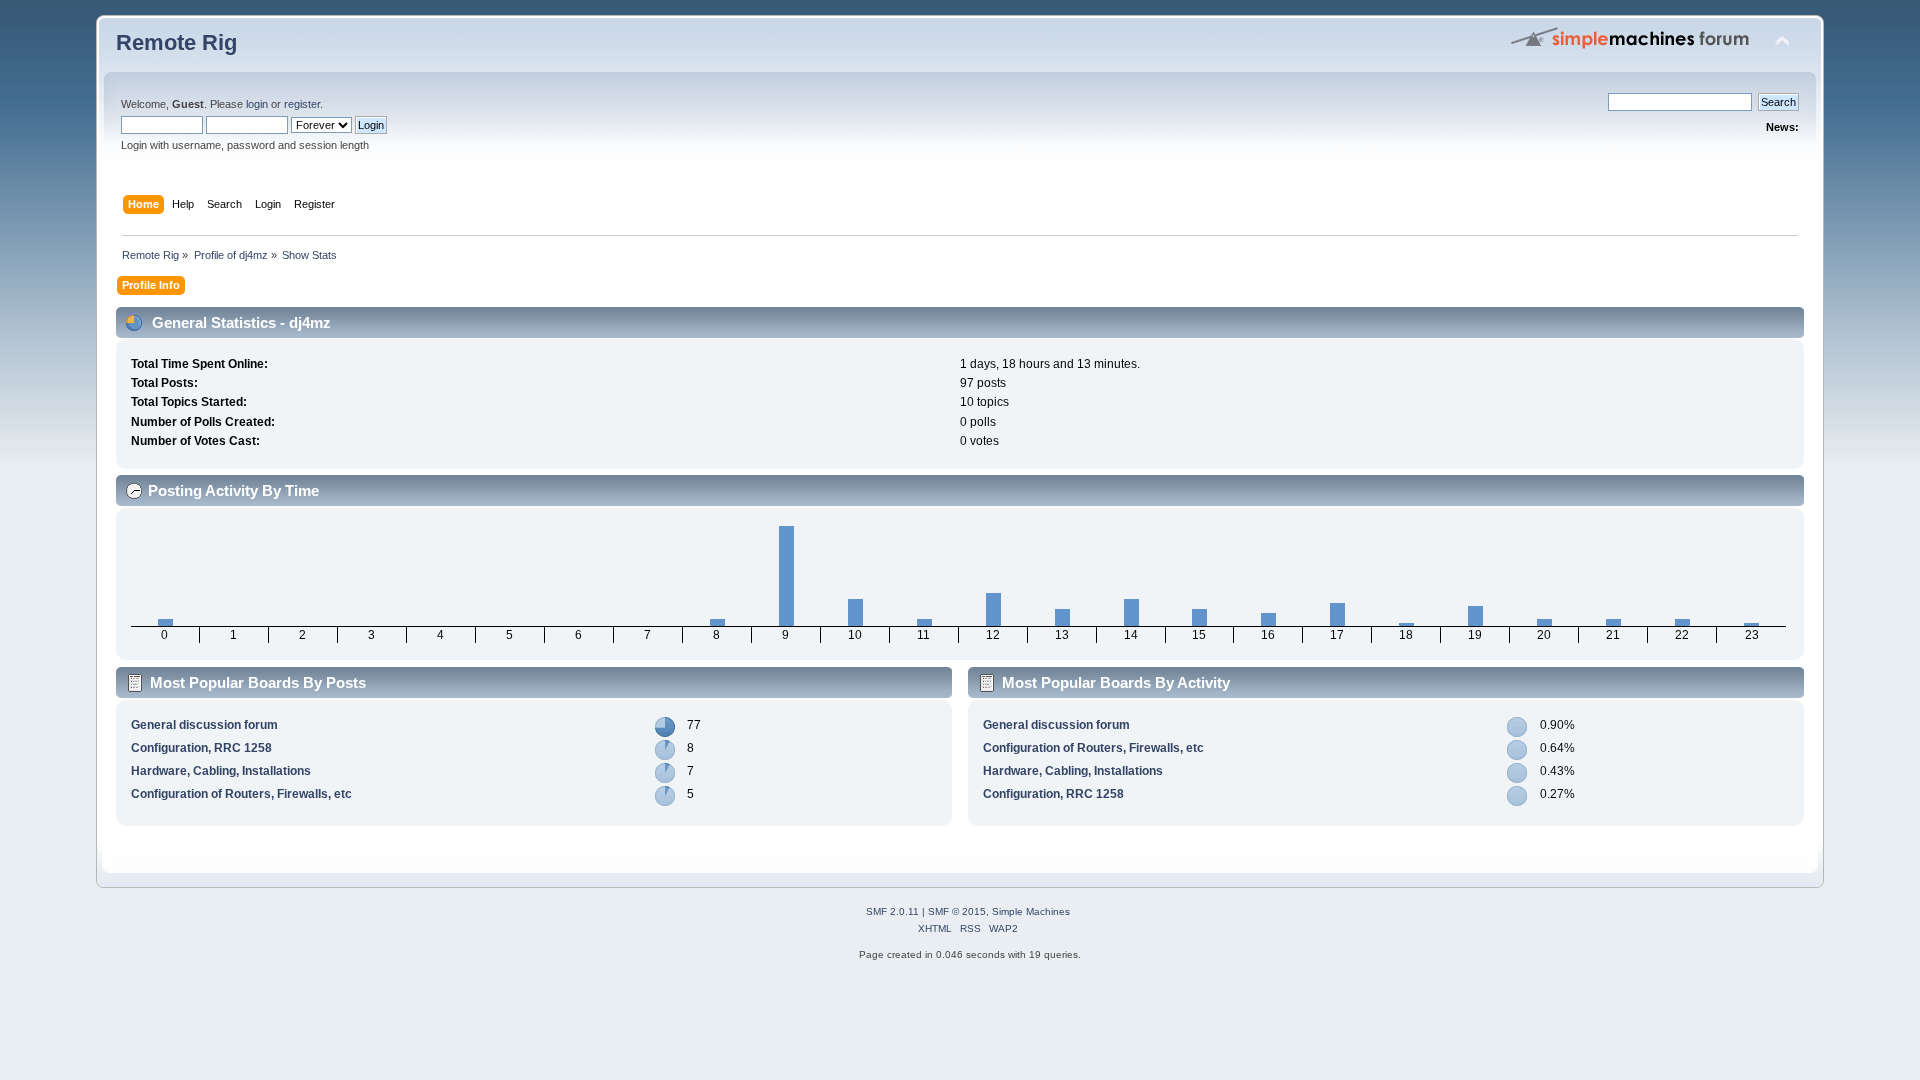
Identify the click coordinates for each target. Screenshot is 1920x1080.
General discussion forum (204, 725)
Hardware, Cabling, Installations (221, 771)
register (302, 104)
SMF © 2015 (957, 911)
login (257, 104)
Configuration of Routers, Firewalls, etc (241, 794)
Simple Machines (1031, 911)
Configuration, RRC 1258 (201, 748)
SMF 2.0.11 (892, 911)
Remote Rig (176, 42)
